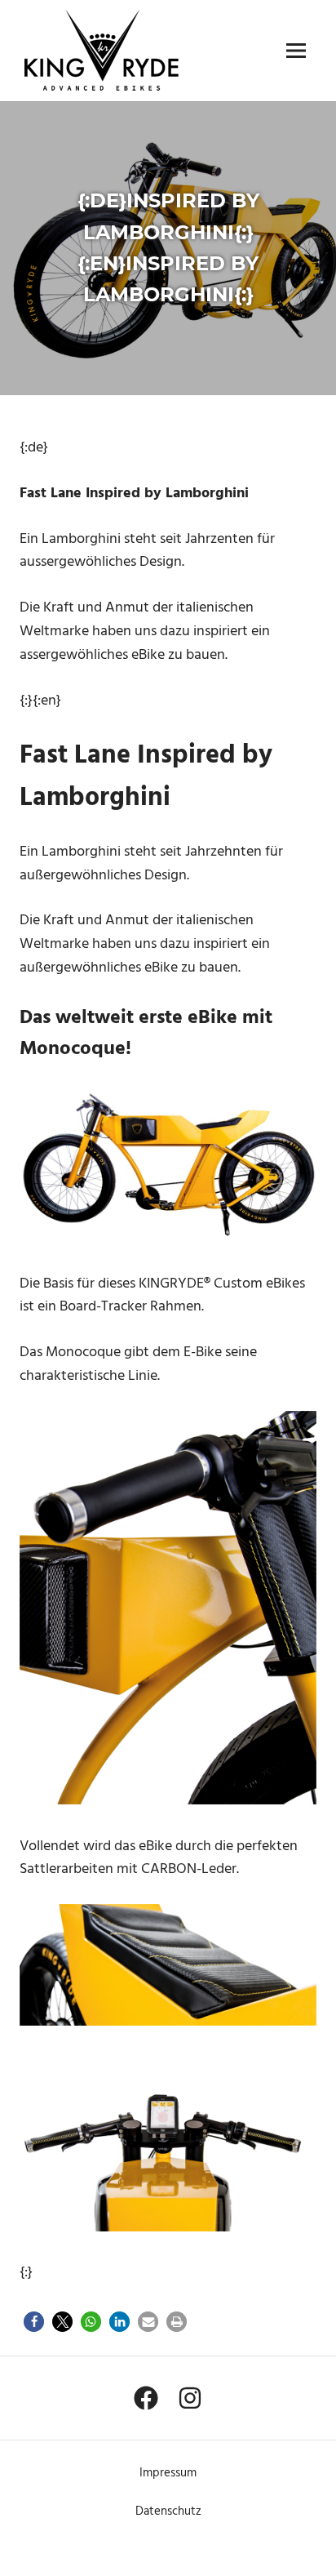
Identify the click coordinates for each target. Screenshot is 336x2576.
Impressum (168, 2473)
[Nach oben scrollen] (304, 2544)
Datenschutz (168, 2511)
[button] (34, 2322)
